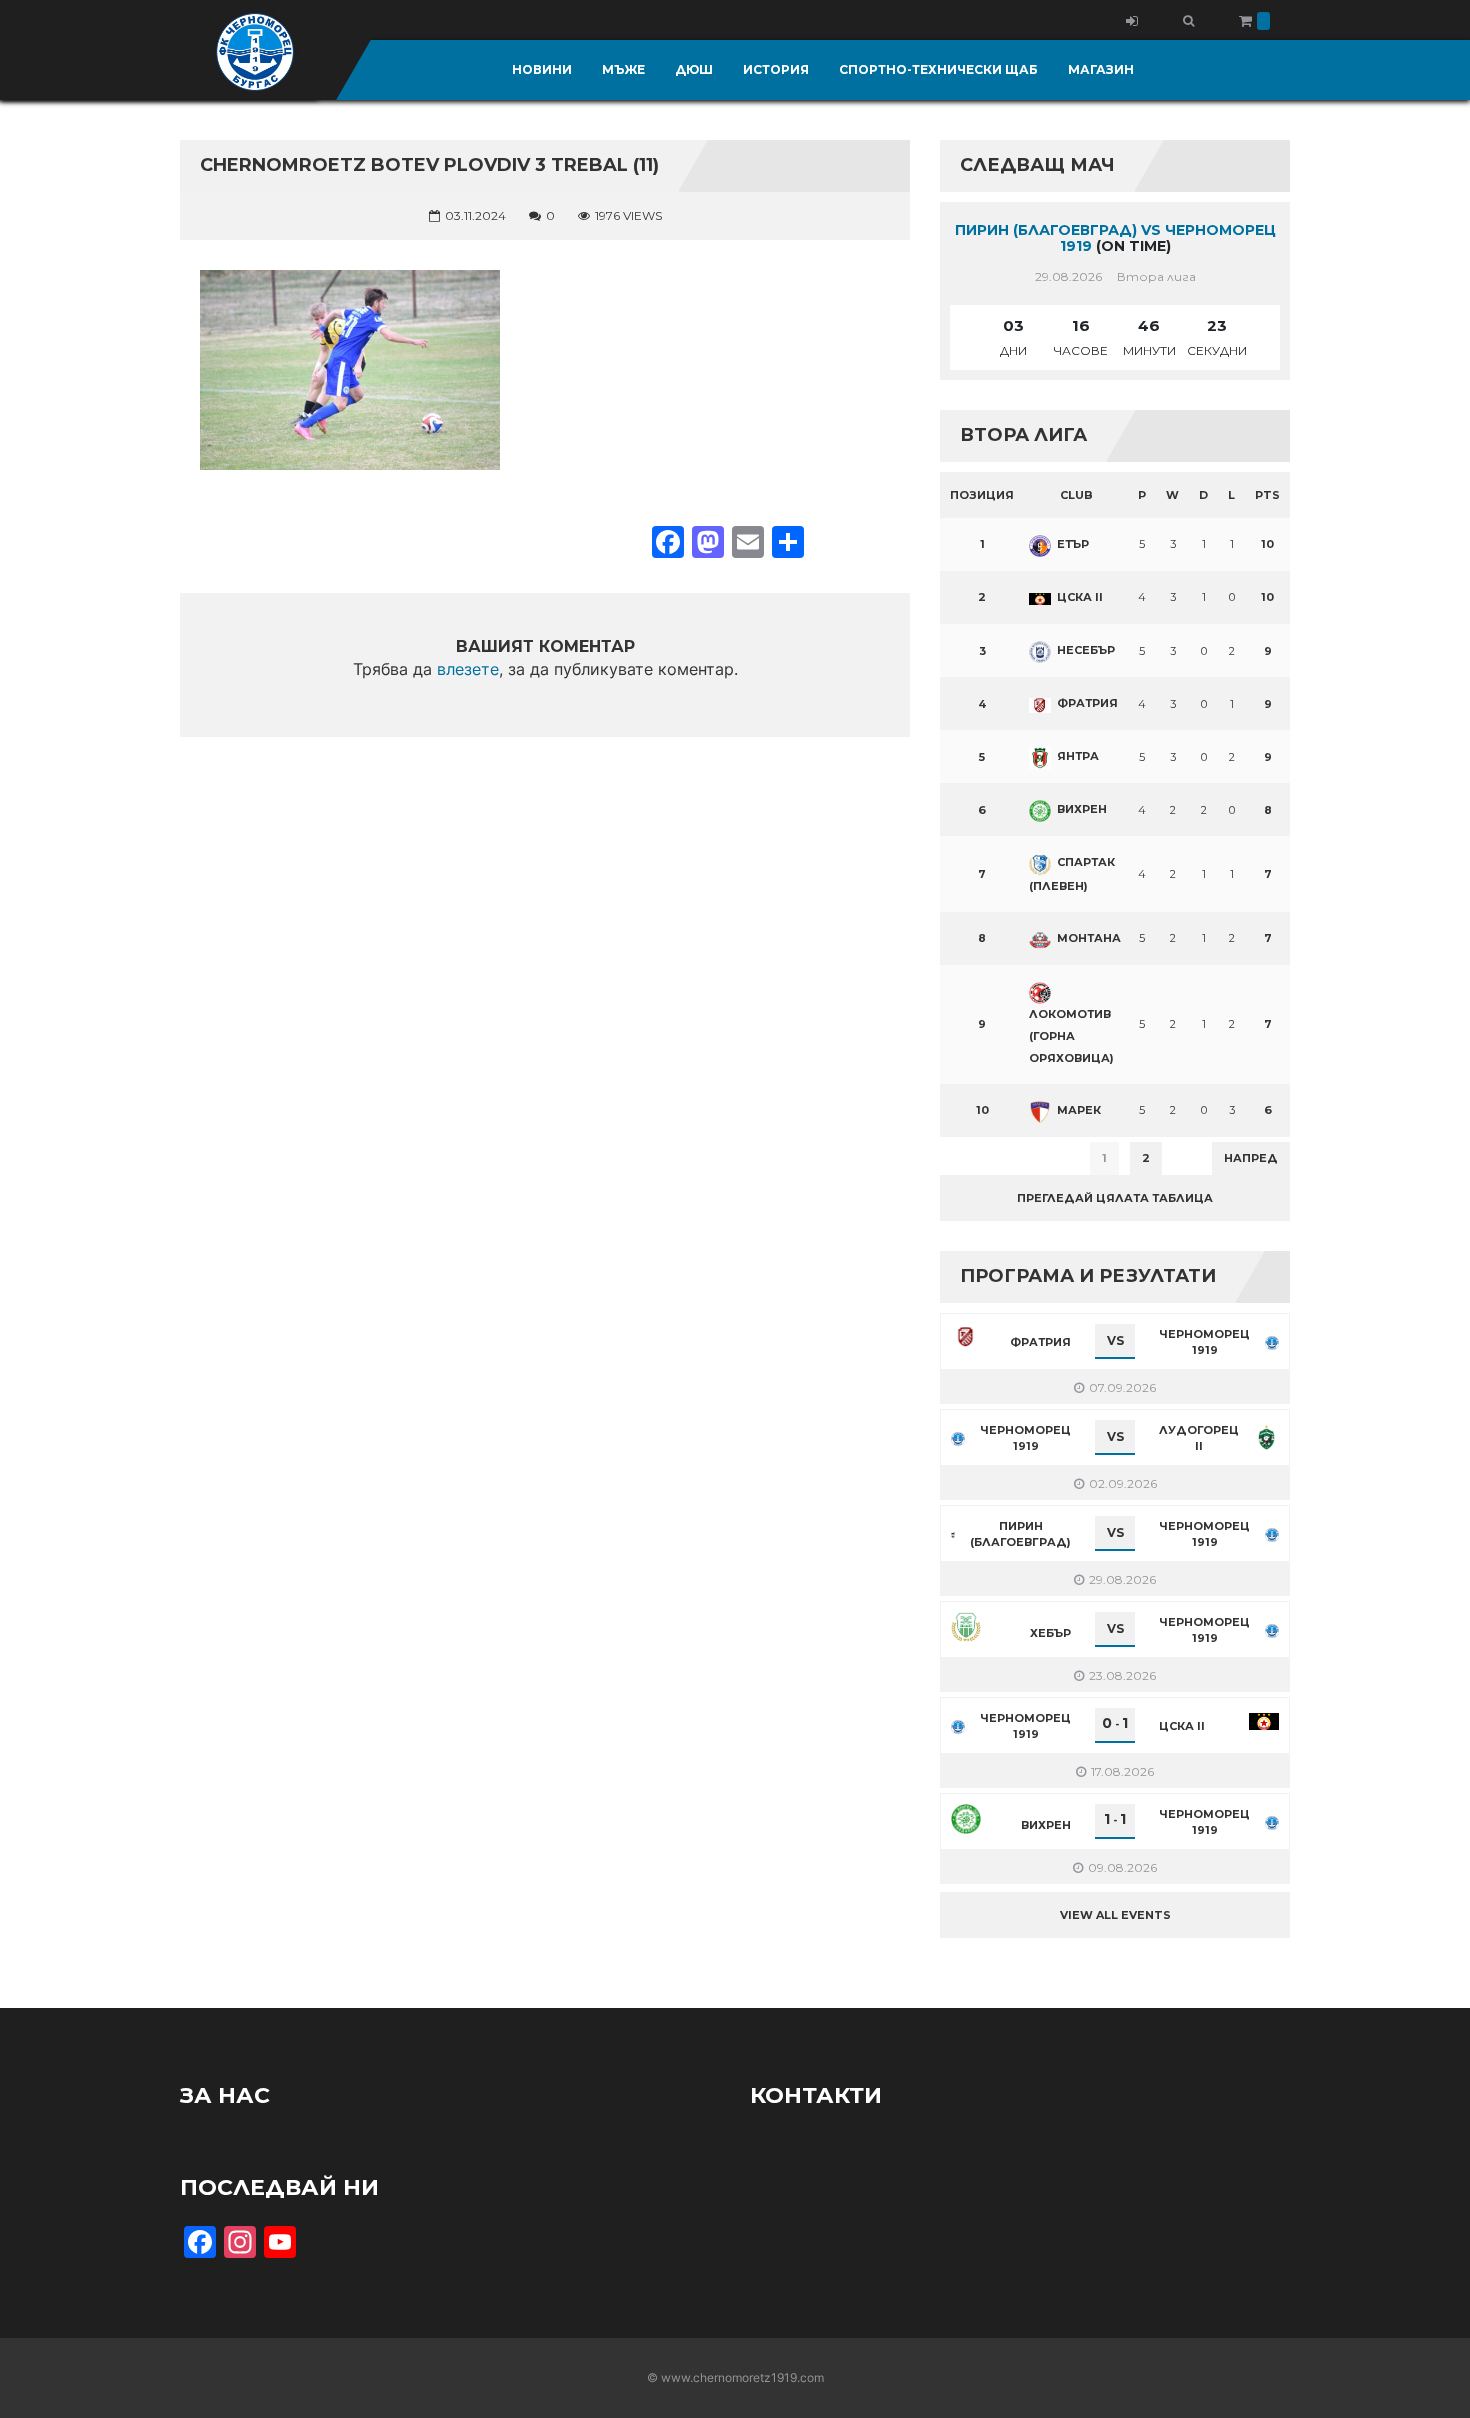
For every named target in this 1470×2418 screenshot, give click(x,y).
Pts (1267, 495)
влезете (468, 669)
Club (1076, 495)
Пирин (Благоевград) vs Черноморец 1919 (1115, 238)
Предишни (989, 1158)
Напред (1251, 1158)
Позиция (982, 495)
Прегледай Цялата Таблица (1115, 1198)
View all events (1115, 1915)
